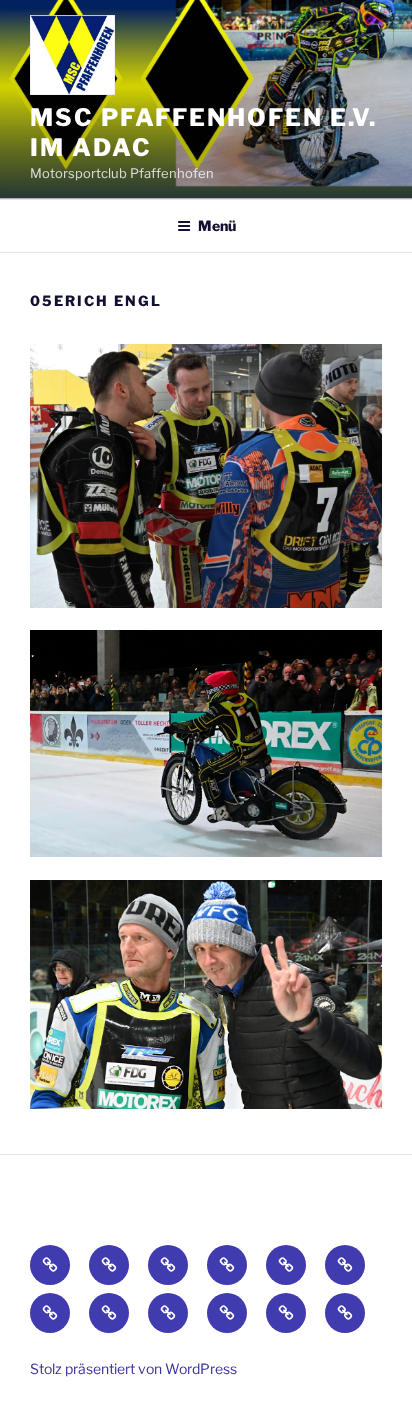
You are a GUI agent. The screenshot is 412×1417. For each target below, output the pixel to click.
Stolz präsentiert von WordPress (133, 1368)
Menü (217, 225)
